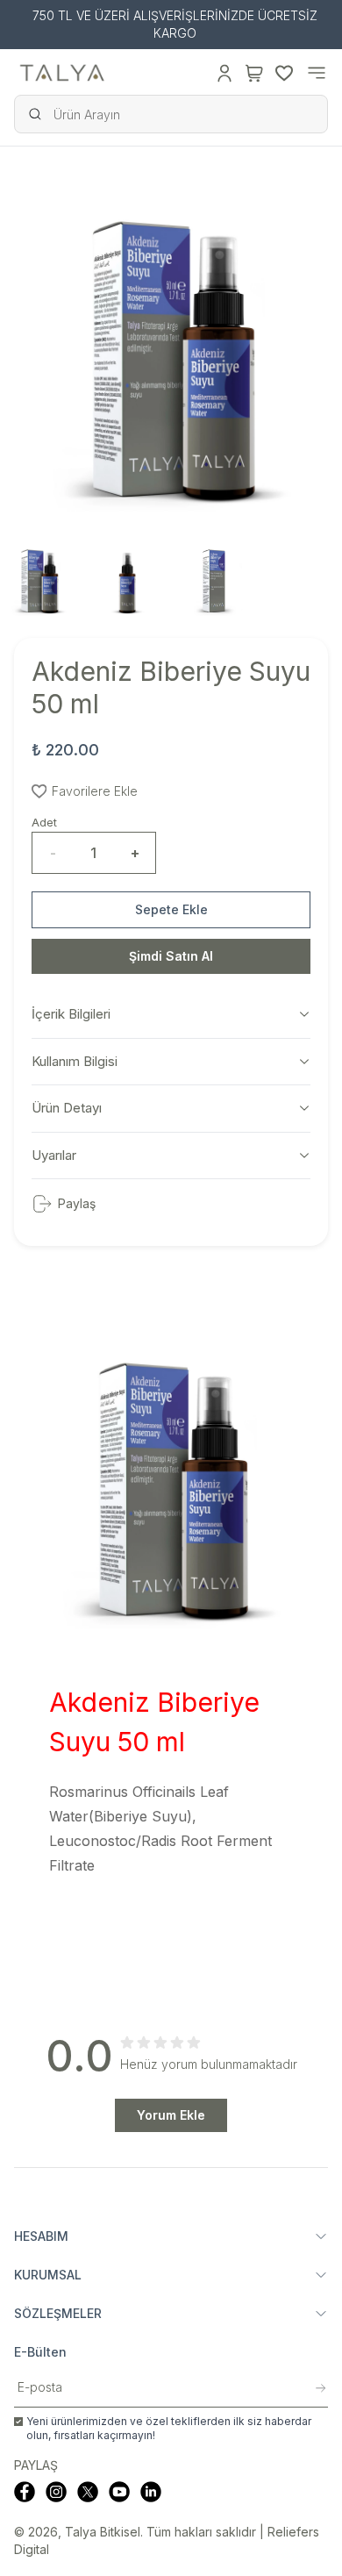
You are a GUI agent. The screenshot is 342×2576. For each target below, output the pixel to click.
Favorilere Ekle (95, 791)
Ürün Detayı (67, 1108)
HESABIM (41, 2236)
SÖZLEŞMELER (58, 2313)
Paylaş (77, 1203)
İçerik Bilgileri (71, 1014)
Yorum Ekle (171, 2115)
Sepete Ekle (171, 909)
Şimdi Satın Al (171, 956)
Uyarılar (54, 1155)
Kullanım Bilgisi (75, 1061)
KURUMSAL (48, 2275)
